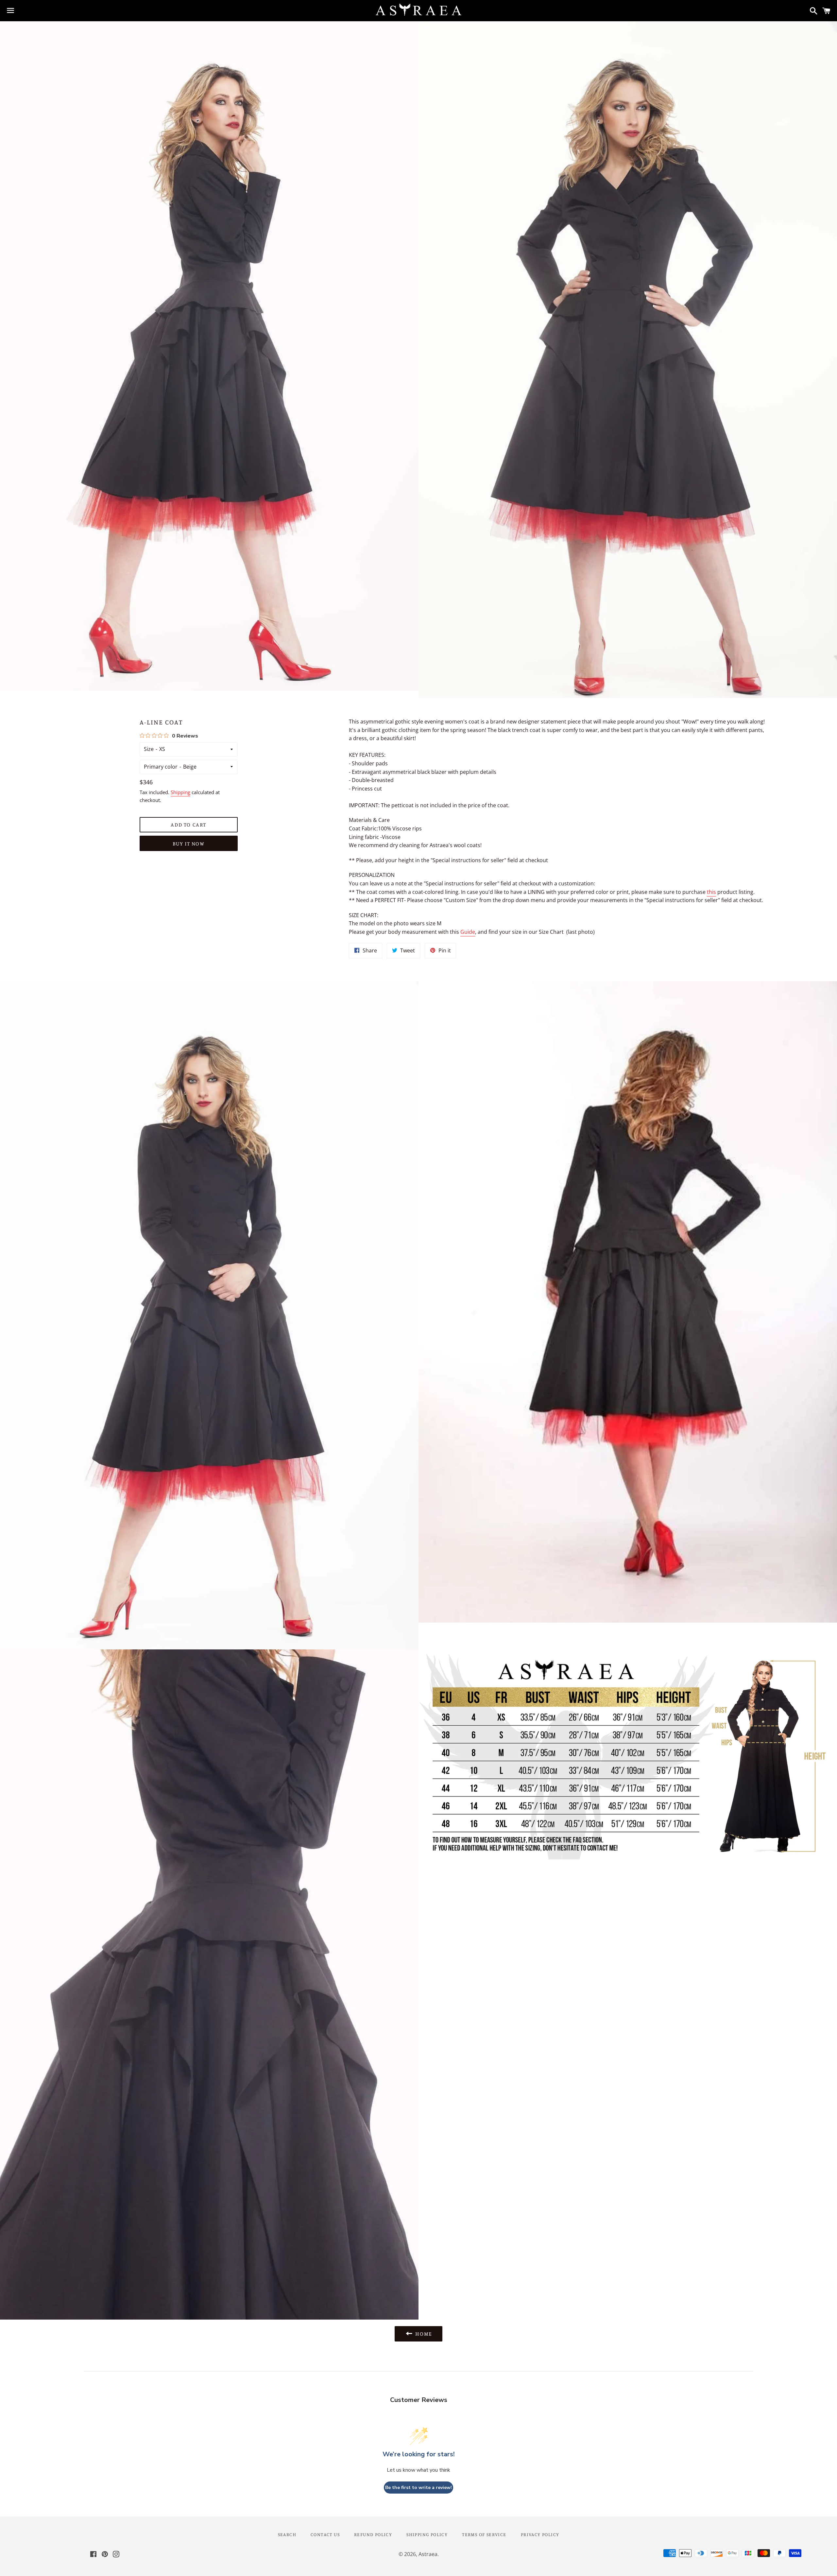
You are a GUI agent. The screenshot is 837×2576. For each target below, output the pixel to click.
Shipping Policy (427, 2534)
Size (149, 749)
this (711, 892)
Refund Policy (373, 2534)
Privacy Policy (540, 2534)
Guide (468, 932)
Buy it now (189, 844)
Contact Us (325, 2534)
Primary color (161, 767)
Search (287, 2534)
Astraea (428, 2554)
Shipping (180, 792)
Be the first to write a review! (418, 2488)
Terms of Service (484, 2534)
